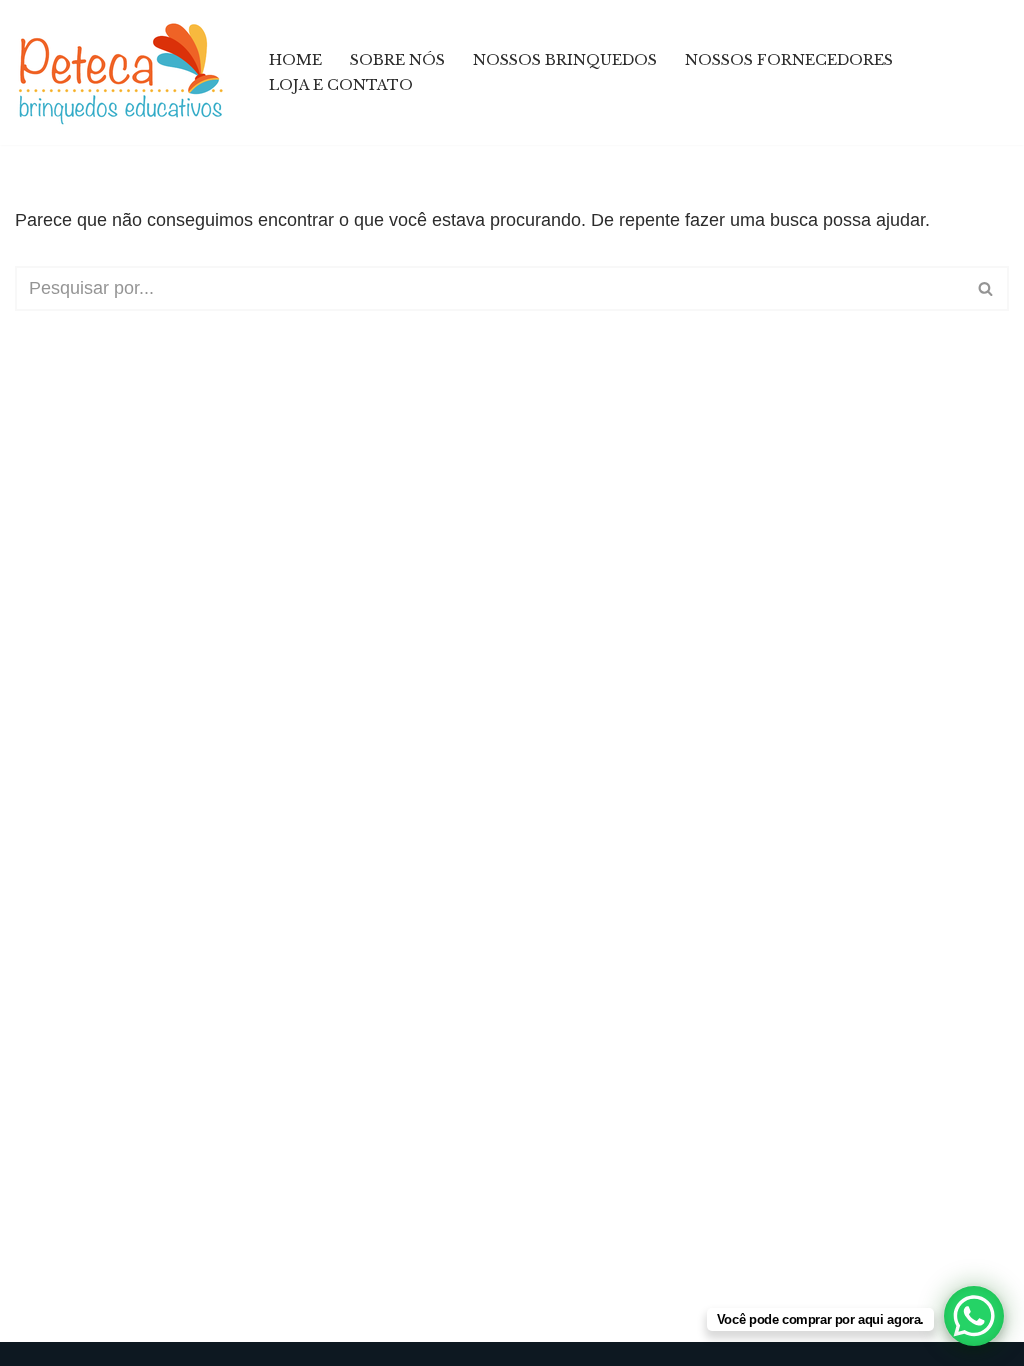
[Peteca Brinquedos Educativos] (125, 72)
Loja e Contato (341, 85)
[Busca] (986, 288)
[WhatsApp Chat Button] (974, 1316)
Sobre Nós (397, 60)
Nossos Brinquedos (565, 60)
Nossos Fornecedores (789, 60)
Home (295, 60)
